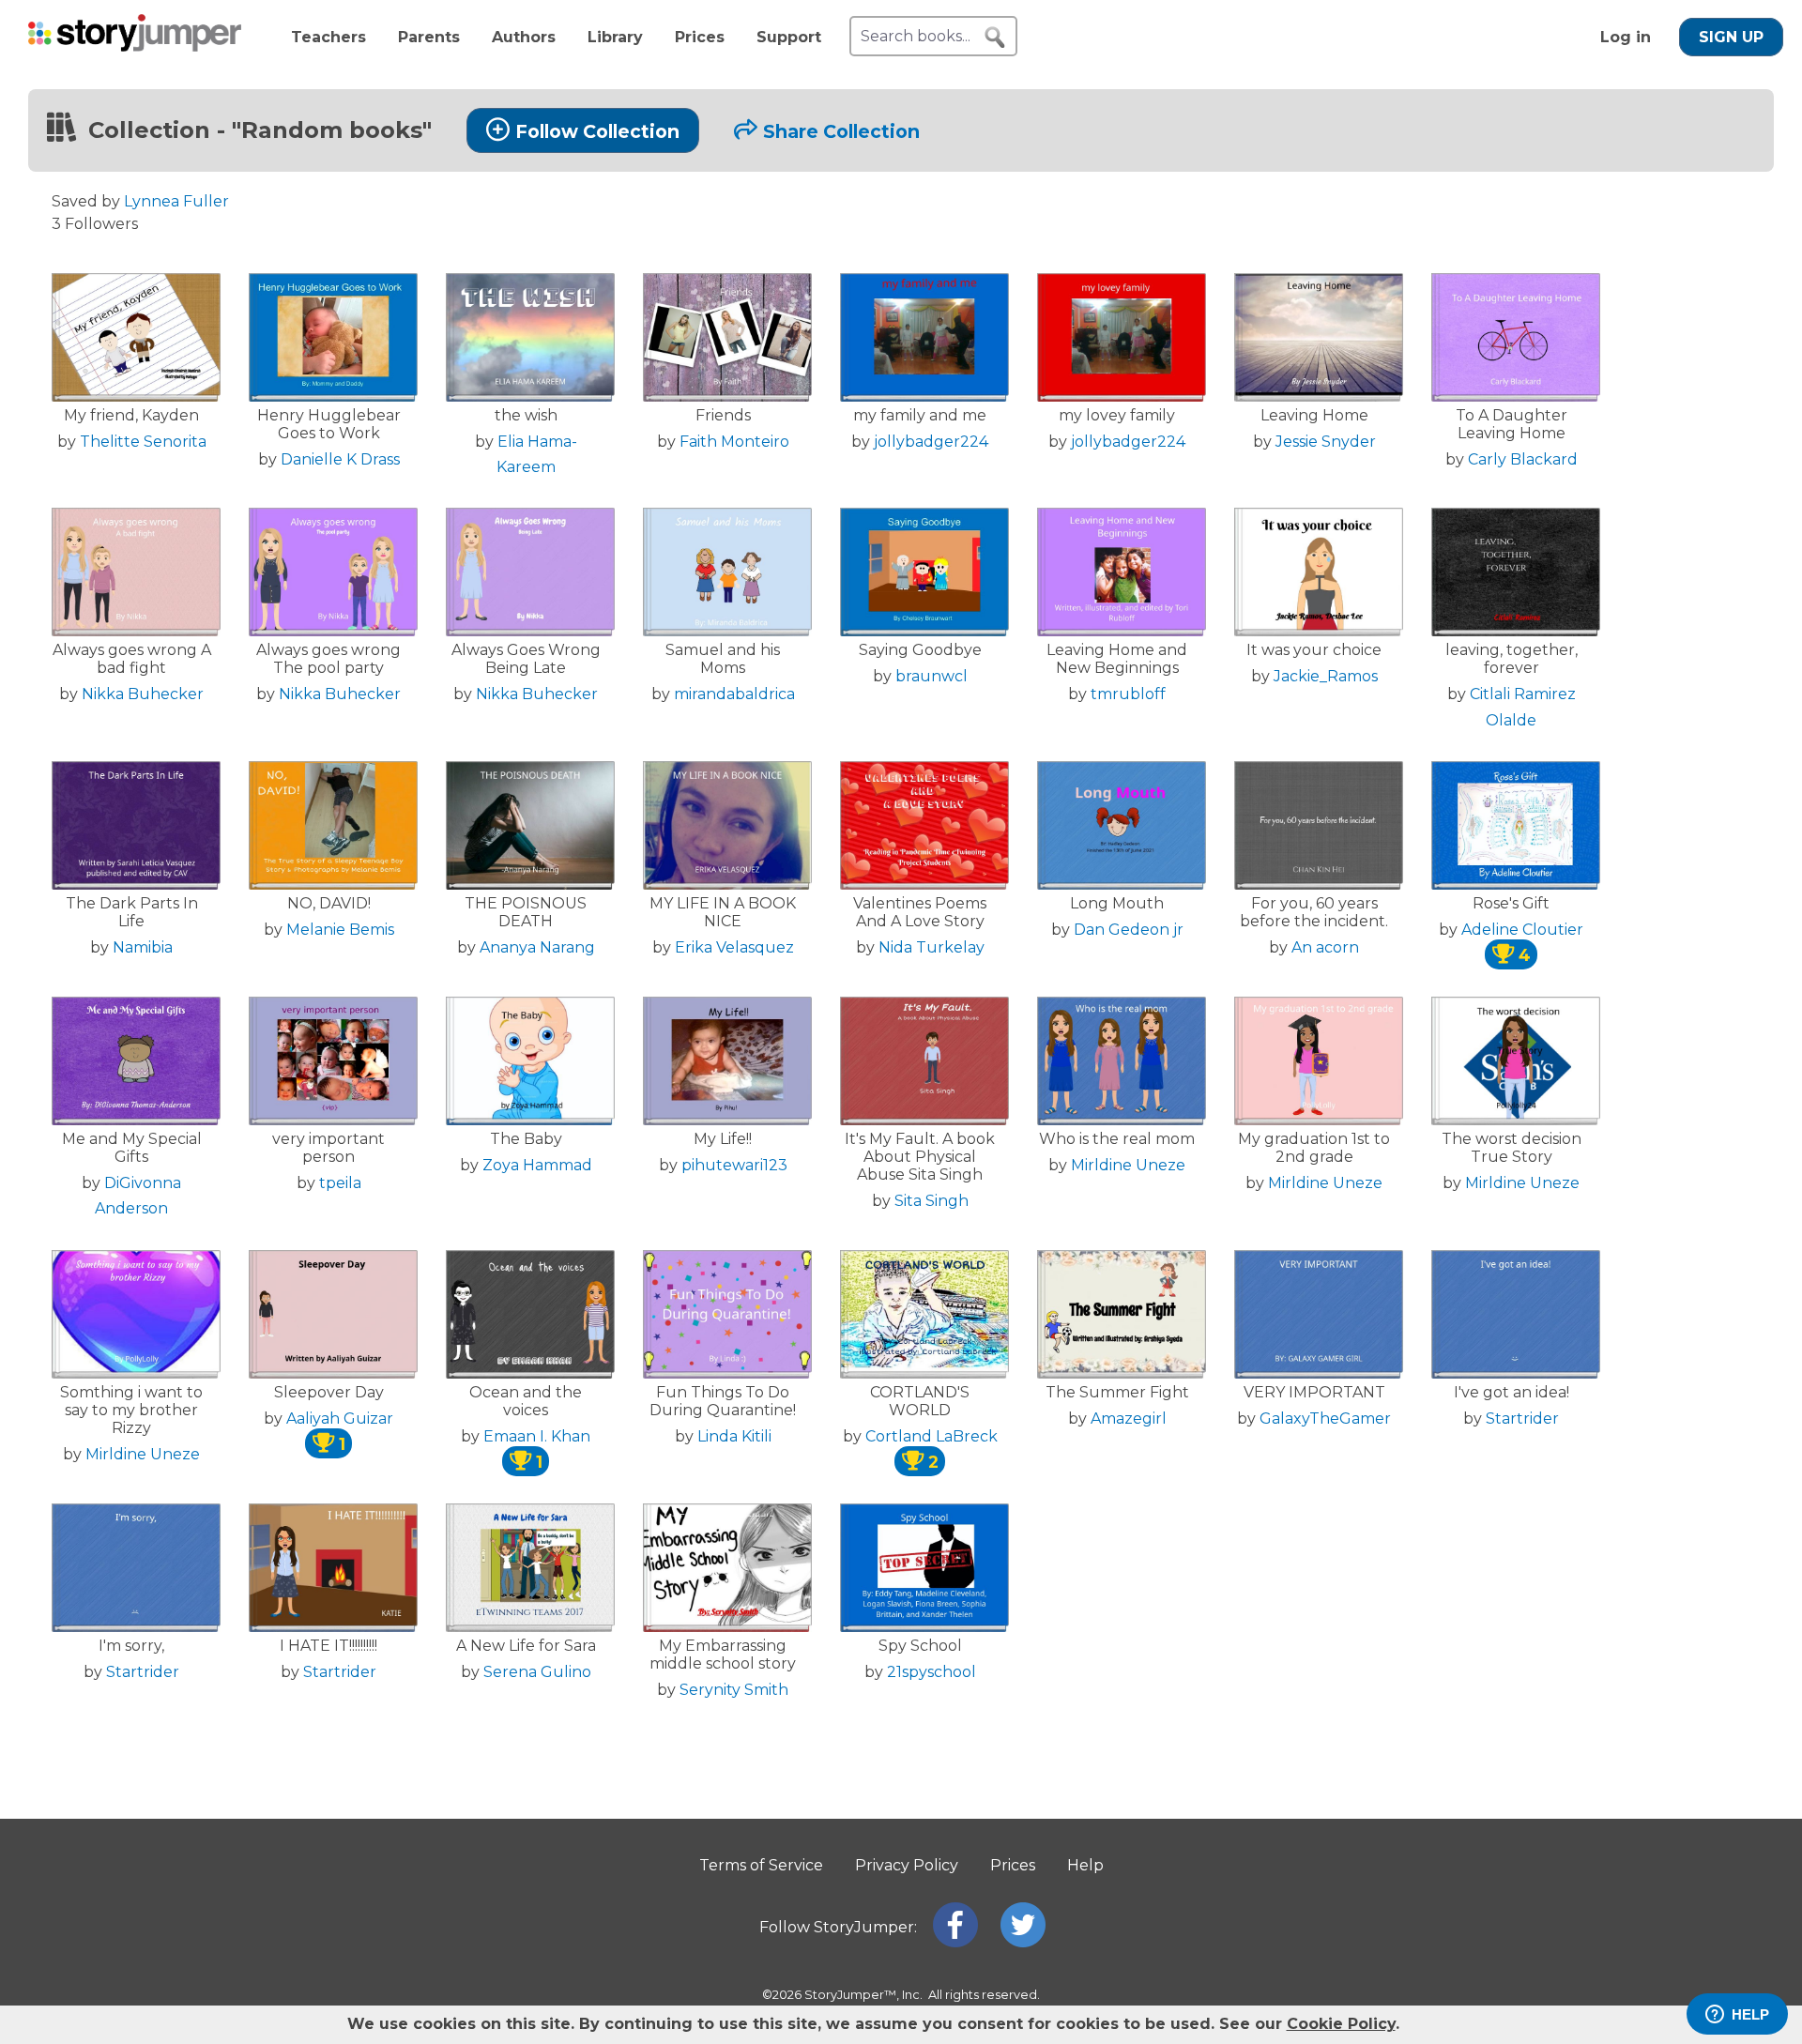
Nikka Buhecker (143, 694)
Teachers (328, 37)
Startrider (1522, 1419)
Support (789, 37)
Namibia (143, 947)
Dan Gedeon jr (1129, 930)
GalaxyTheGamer (1325, 1419)
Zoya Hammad (537, 1165)
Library (615, 37)
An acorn (1325, 947)
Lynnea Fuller (176, 201)
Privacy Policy (907, 1865)
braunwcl (932, 676)
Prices (700, 37)
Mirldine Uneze (1128, 1165)
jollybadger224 (931, 442)
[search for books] (995, 38)
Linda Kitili (734, 1436)
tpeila (340, 1183)
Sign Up (1731, 37)
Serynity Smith (734, 1690)
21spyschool (932, 1672)
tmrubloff (1128, 694)
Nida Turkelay (932, 947)
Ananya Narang (537, 947)
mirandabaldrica (734, 694)
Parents (429, 37)
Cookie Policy (1341, 2024)
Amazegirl (1129, 1419)
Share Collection (841, 131)
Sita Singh (932, 1201)
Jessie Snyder (1326, 442)
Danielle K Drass (340, 459)
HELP (1750, 2014)
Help (1085, 1865)
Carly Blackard (1523, 459)
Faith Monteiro (734, 442)
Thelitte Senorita (143, 442)
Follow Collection (597, 131)
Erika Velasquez (734, 947)
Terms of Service (761, 1865)
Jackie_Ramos (1326, 676)
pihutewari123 (734, 1165)
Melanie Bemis (340, 930)
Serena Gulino (537, 1672)
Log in (1626, 37)
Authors (524, 37)
